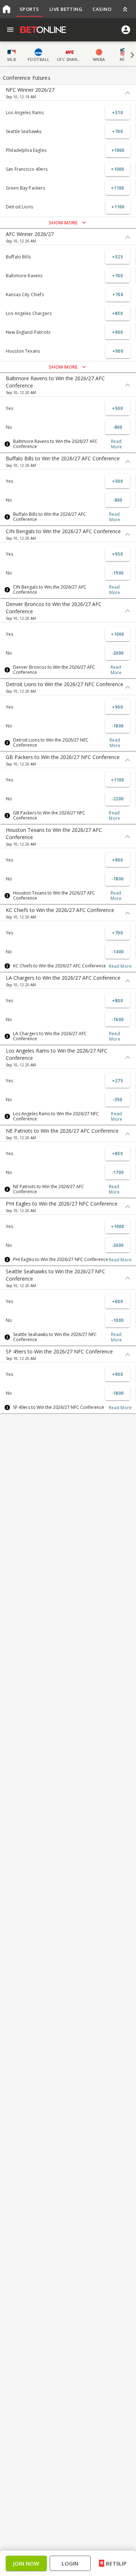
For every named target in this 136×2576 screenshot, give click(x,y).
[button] (68, 1308)
